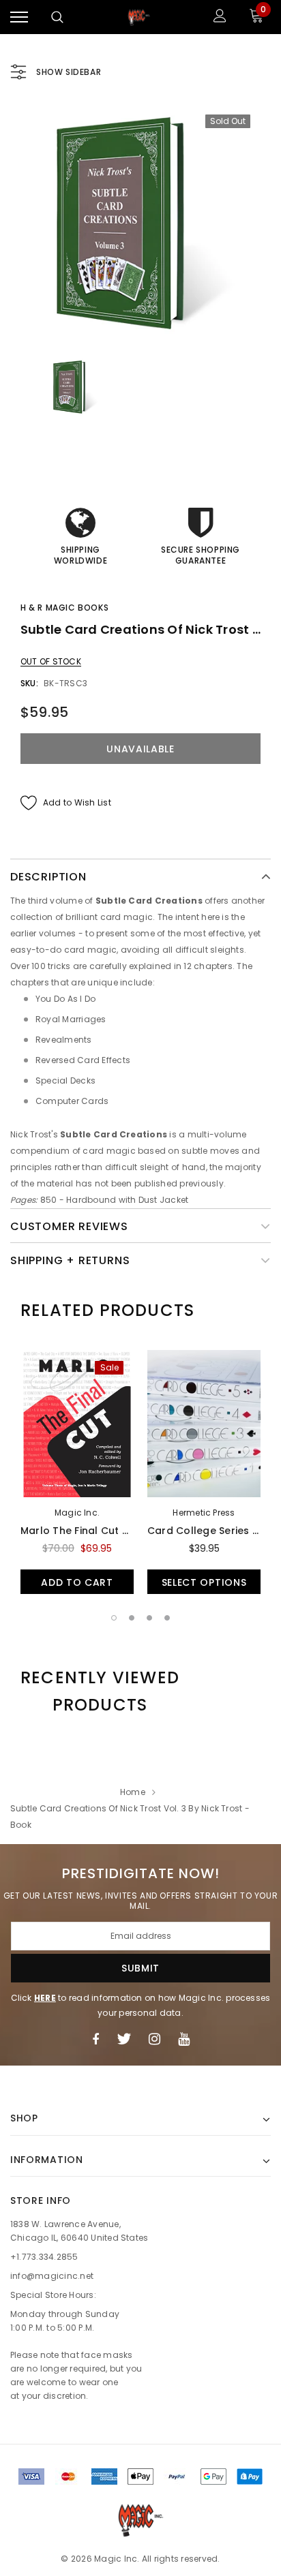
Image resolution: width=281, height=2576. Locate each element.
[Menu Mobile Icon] (19, 17)
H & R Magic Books (64, 608)
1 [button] (114, 1618)
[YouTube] (184, 2039)
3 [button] (149, 1618)
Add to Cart (77, 1582)
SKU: (29, 683)
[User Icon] (220, 17)
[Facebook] (95, 2039)
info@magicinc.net (52, 2276)
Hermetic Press (204, 1513)
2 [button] (132, 1618)
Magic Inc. (77, 1513)
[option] (140, 224)
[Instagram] (154, 2039)
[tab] (107, 1310)
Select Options (204, 1582)
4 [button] (167, 1618)
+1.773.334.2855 (44, 2257)
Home (133, 1792)
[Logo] (139, 17)
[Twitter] (124, 2039)
